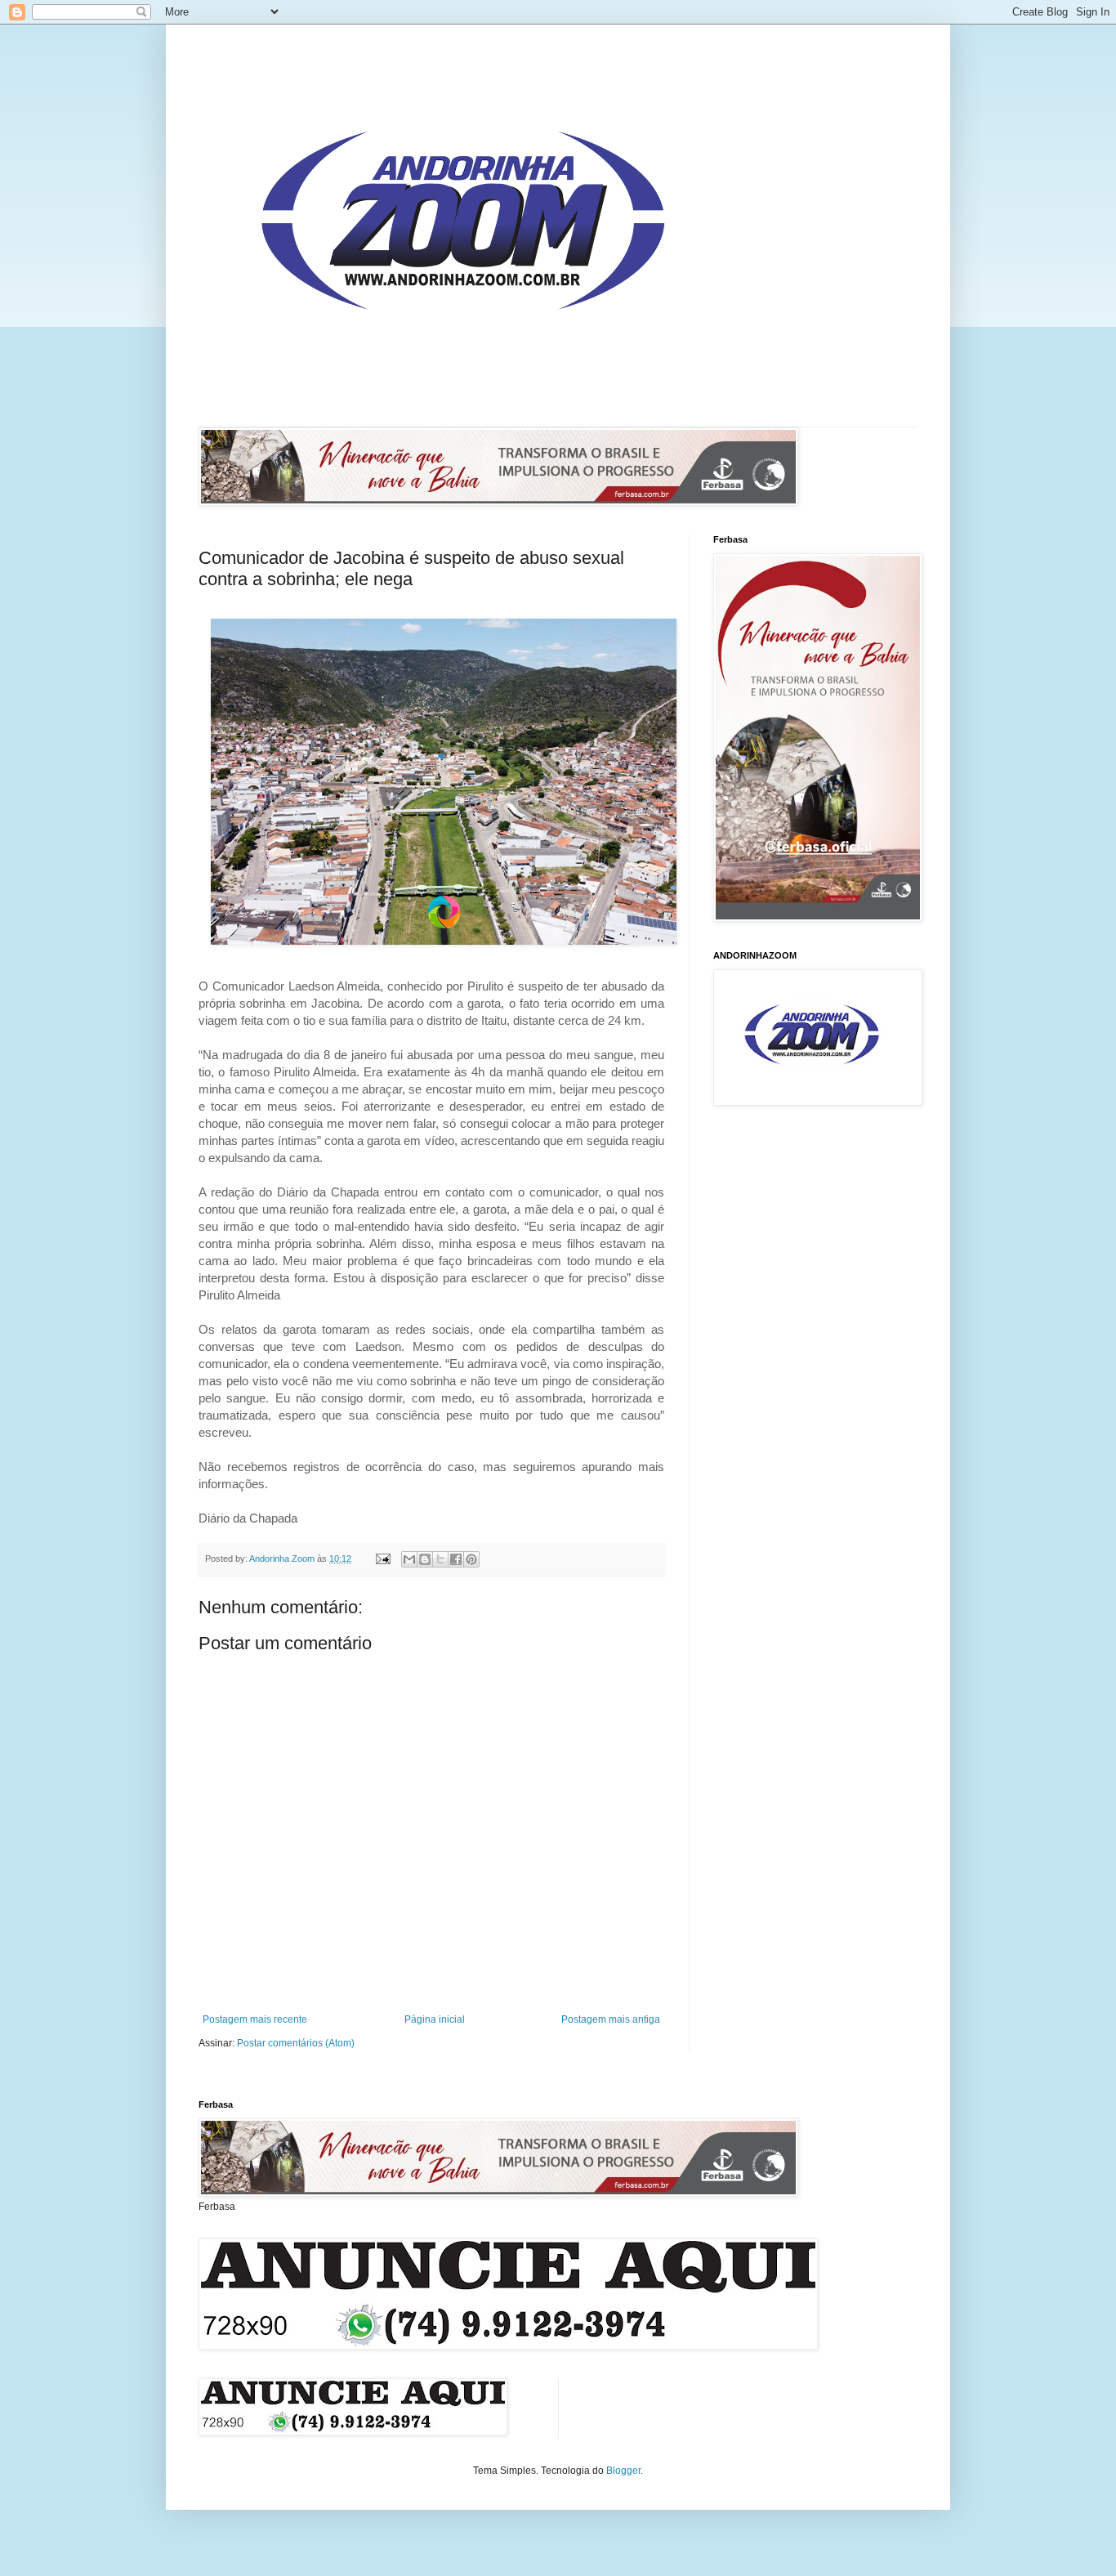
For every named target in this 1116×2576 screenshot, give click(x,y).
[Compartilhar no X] (440, 1559)
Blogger (623, 2471)
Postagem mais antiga (611, 2019)
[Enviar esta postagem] (382, 1559)
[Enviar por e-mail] (409, 1559)
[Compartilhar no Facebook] (456, 1559)
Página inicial (435, 2019)
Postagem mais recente (255, 2019)
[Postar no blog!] (425, 1559)
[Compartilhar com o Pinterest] (471, 1559)
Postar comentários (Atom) (296, 2043)
